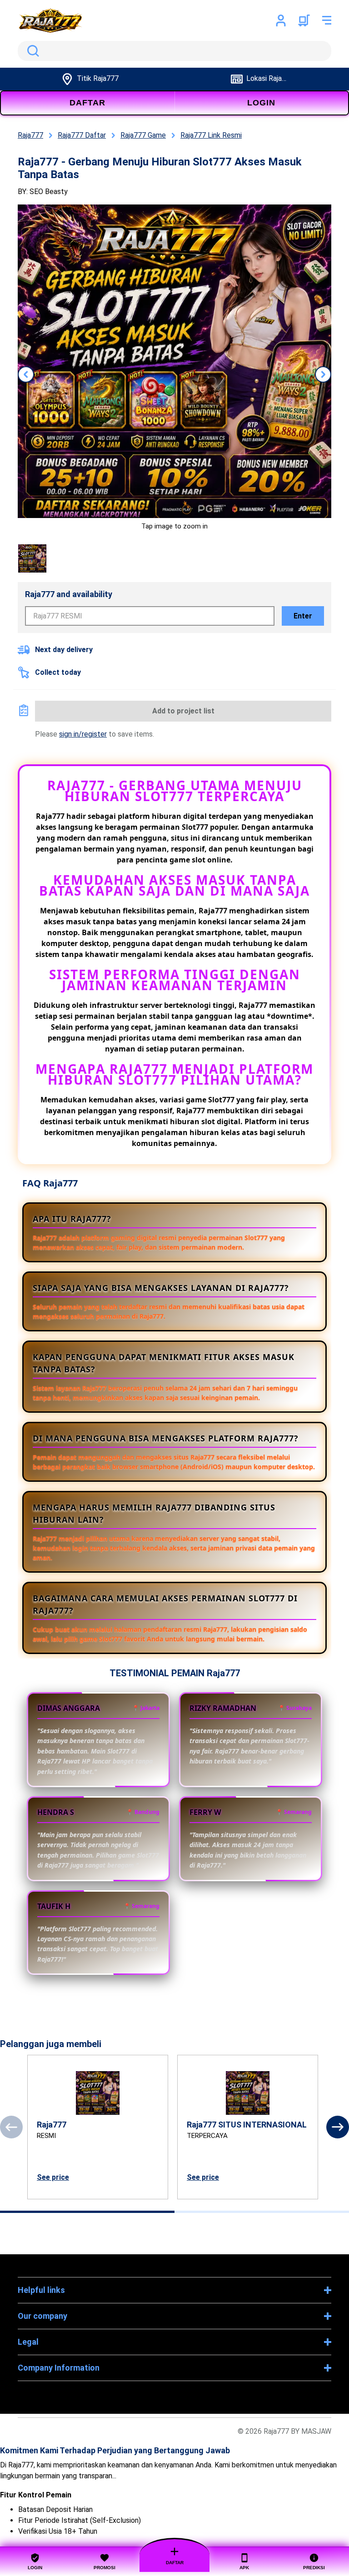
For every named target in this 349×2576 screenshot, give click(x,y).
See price (53, 2177)
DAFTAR (87, 103)
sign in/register (83, 734)
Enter (303, 616)
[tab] (87, 2212)
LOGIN (261, 103)
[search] (174, 51)
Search (31, 51)
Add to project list (183, 711)
